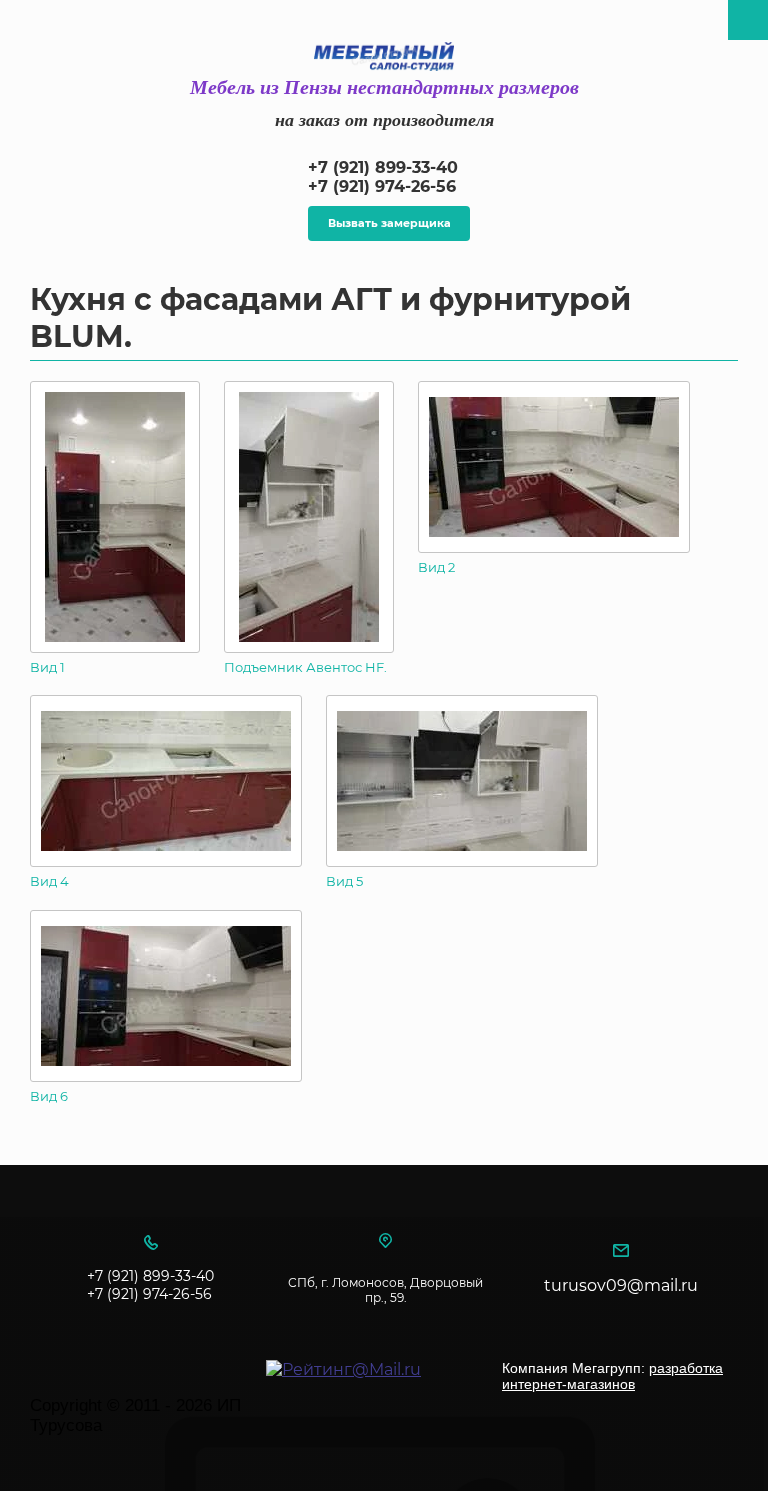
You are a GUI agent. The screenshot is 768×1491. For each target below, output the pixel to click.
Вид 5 (344, 881)
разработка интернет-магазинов (612, 1376)
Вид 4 (49, 881)
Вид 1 (47, 667)
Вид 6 (49, 1096)
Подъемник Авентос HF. (305, 667)
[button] (389, 223)
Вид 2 (436, 567)
